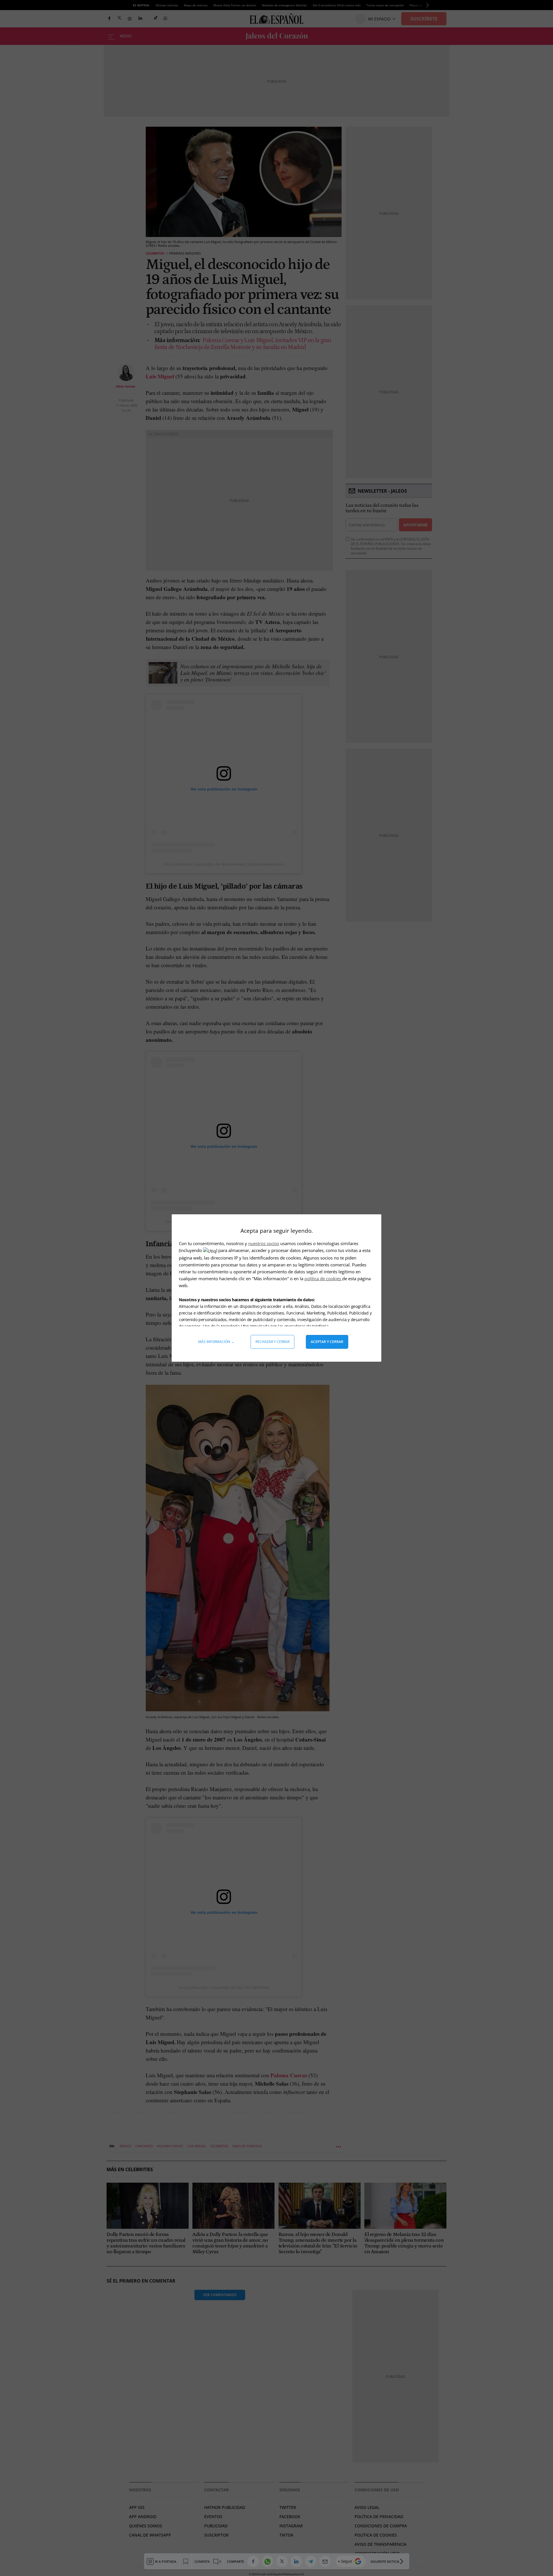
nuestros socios (264, 1243)
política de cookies (323, 1278)
